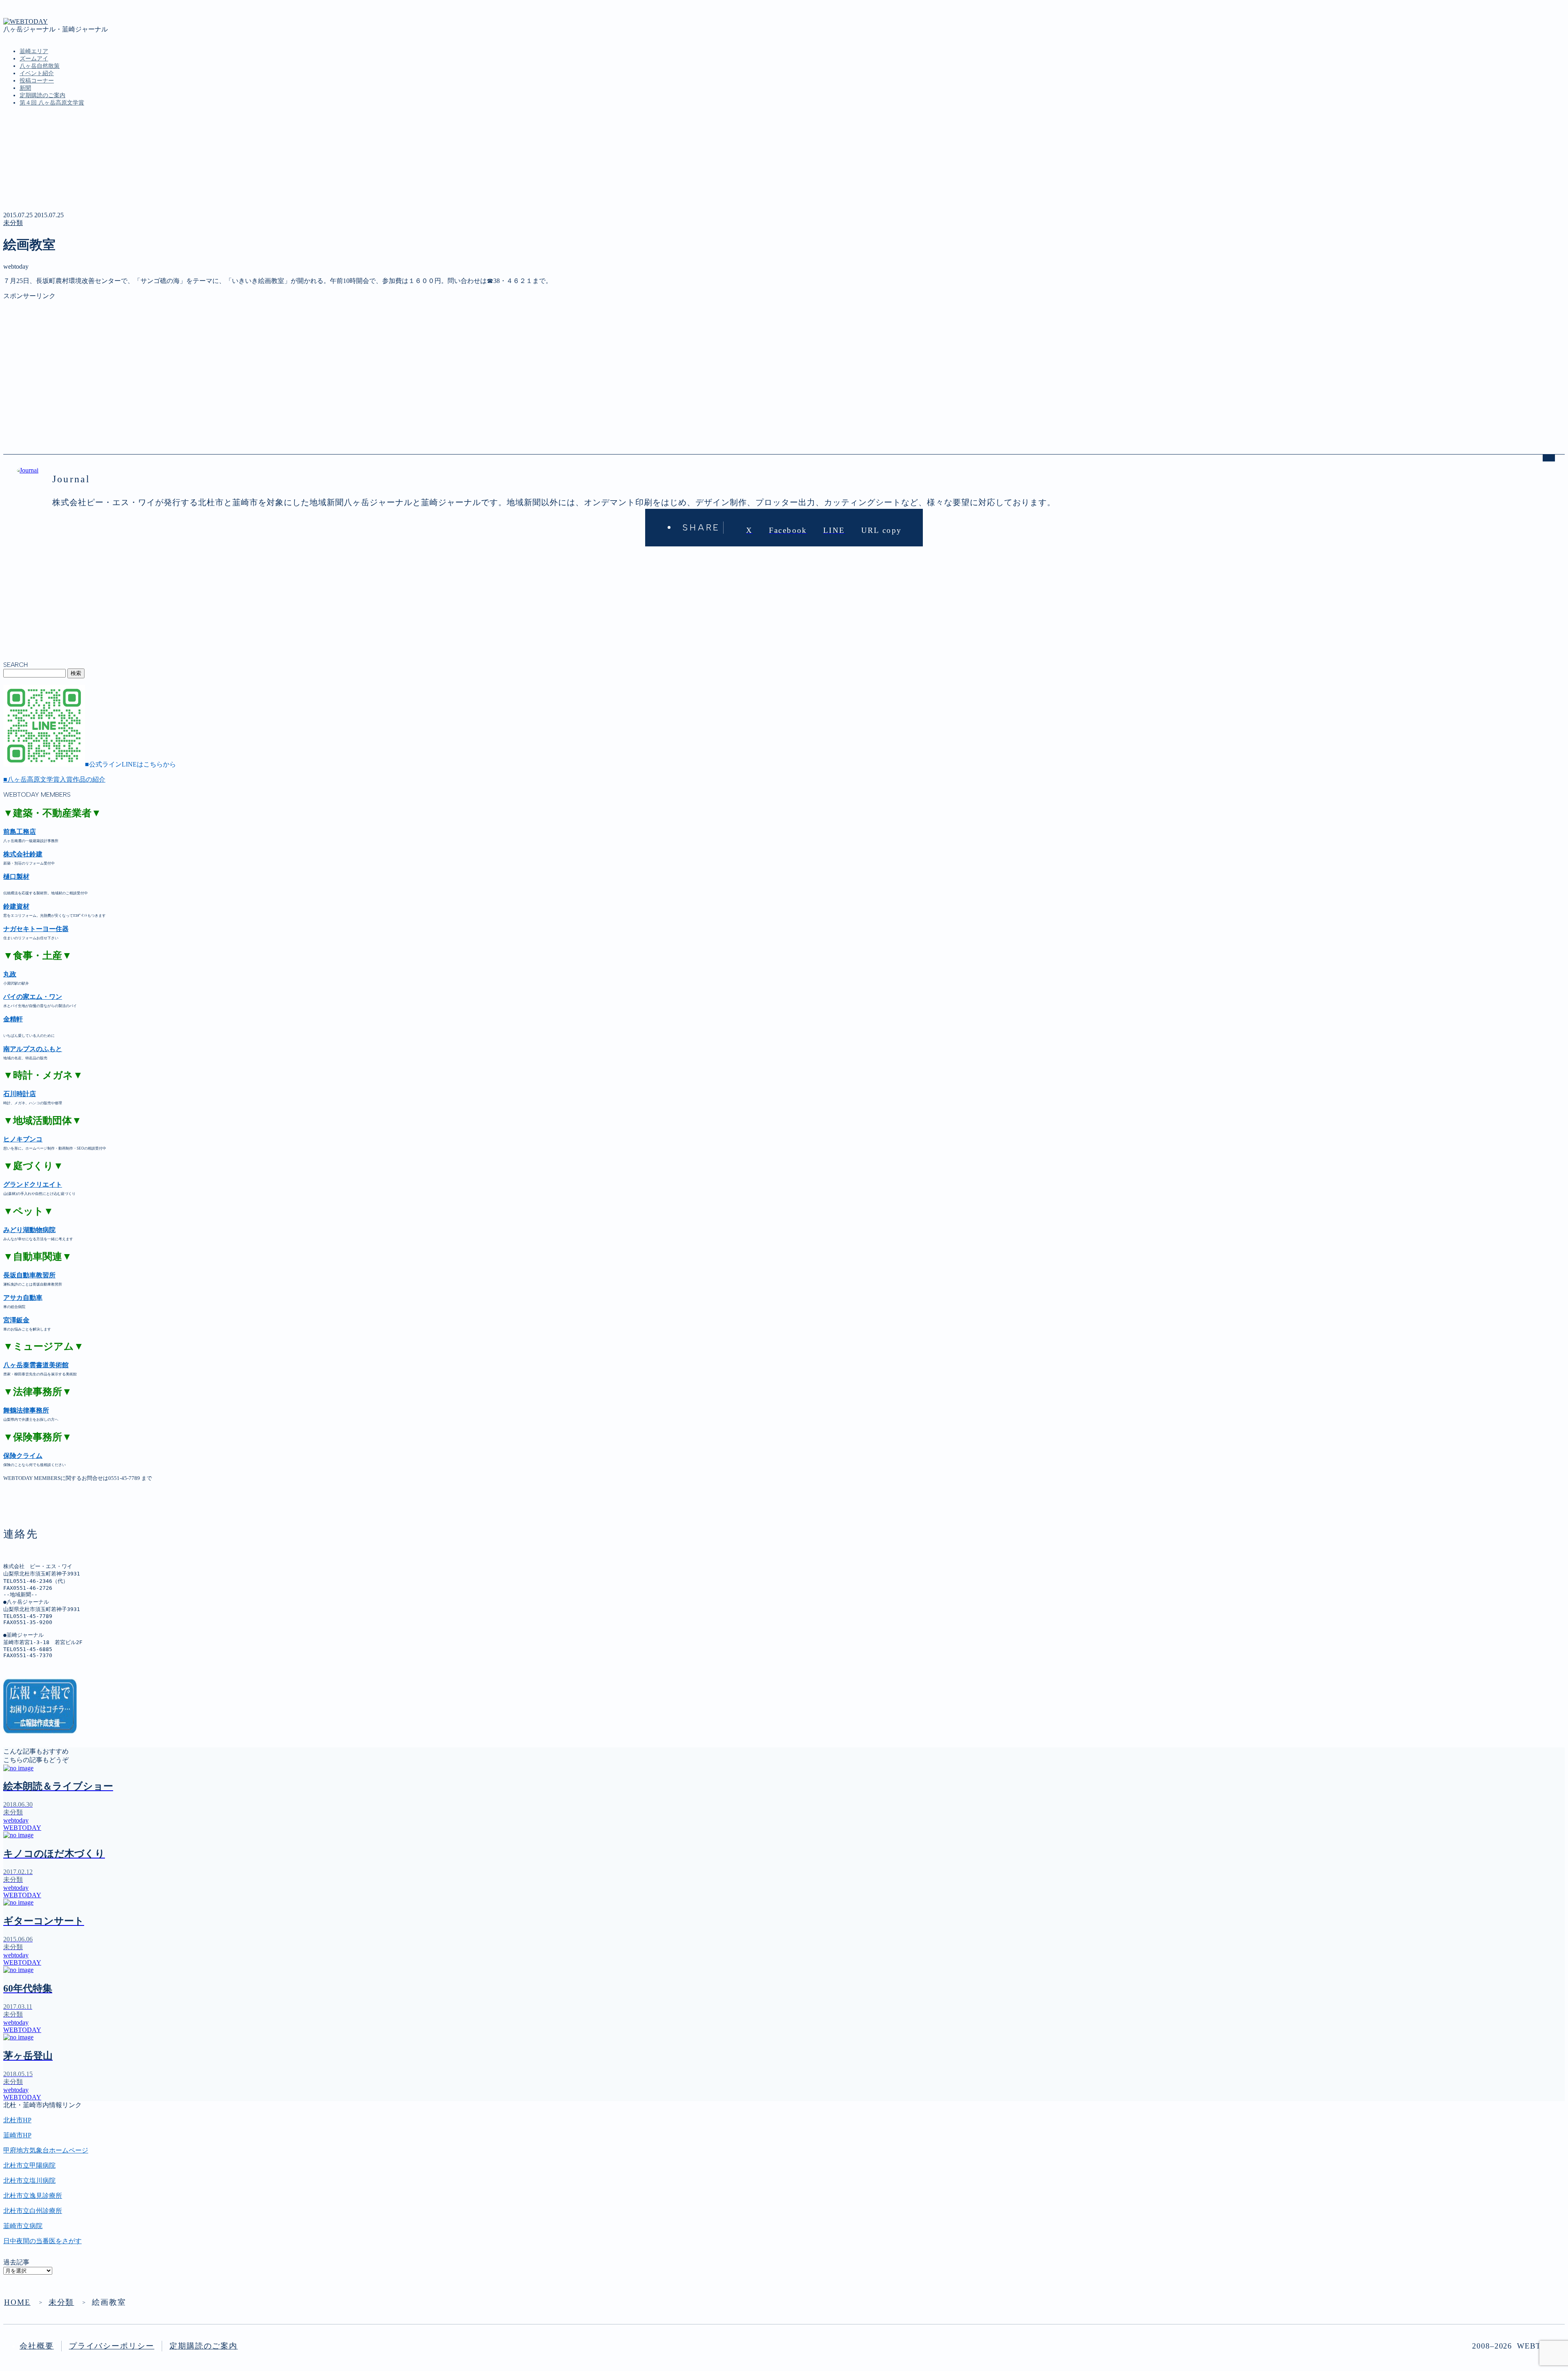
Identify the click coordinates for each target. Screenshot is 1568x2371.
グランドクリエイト (33, 1184)
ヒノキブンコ (23, 1139)
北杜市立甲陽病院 (29, 2165)
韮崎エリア (34, 51)
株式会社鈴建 (23, 854)
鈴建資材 (16, 906)
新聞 (25, 88)
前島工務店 (20, 832)
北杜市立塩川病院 (29, 2180)
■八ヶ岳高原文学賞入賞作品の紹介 (54, 779)
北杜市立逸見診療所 (33, 2196)
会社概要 (37, 2346)
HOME (17, 2302)
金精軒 (13, 1019)
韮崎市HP (17, 2135)
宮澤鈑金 (16, 1320)
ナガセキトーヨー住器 (36, 929)
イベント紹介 (37, 73)
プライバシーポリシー (112, 2346)
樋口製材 (16, 877)
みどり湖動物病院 (29, 1230)
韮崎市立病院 (23, 2226)
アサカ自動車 (23, 1298)
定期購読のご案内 (42, 95)
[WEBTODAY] (26, 21)
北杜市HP (17, 2120)
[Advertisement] (248, 358)
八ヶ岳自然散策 (40, 66)
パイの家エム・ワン (33, 997)
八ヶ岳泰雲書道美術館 (36, 1365)
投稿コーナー (37, 81)
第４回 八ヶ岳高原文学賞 (52, 103)
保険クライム (23, 1456)
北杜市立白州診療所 (33, 2211)
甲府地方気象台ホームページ (46, 2150)
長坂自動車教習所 (29, 1275)
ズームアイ (34, 59)
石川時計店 (20, 1094)
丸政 (10, 974)
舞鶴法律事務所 (26, 1410)
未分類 (13, 223)
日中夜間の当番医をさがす (42, 2241)
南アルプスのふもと (33, 1049)
